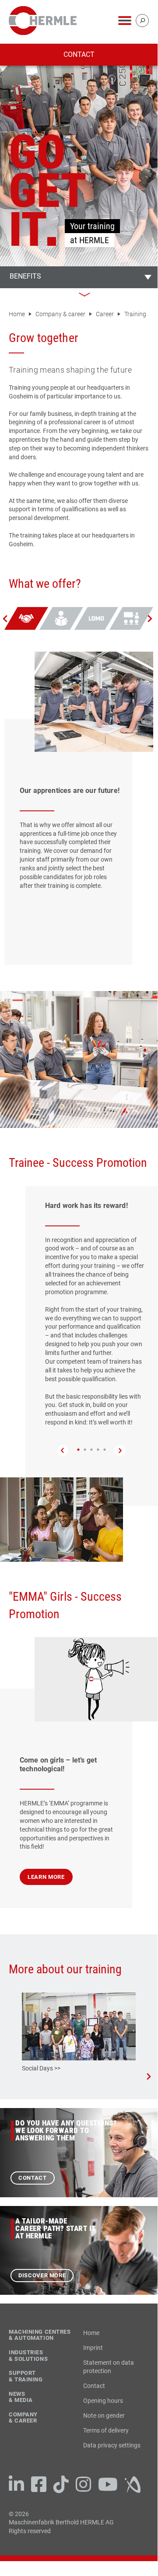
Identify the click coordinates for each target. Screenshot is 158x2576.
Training (135, 314)
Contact (79, 54)
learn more (46, 1877)
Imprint (93, 2348)
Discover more (42, 2275)
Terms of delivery (106, 2430)
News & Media (21, 2397)
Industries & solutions (28, 2356)
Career (105, 314)
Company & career (61, 314)
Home (18, 314)
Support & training (26, 2376)
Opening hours (103, 2401)
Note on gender (104, 2415)
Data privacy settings (112, 2445)
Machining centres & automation (40, 2335)
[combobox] (79, 277)
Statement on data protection (109, 2367)
